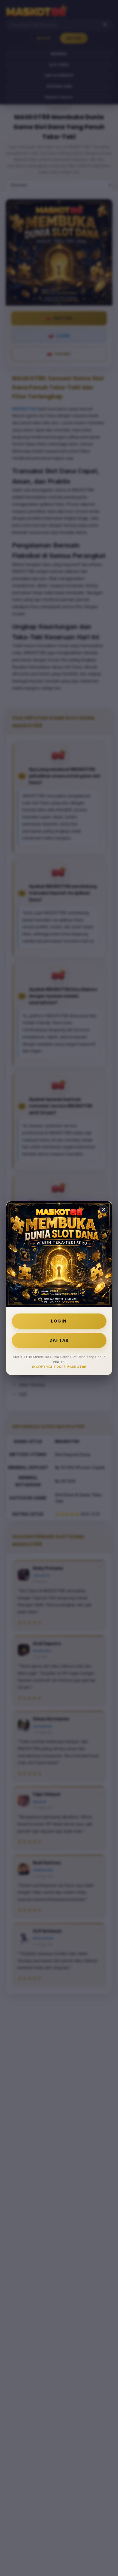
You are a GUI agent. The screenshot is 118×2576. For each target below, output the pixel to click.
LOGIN (59, 1321)
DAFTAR (59, 1340)
